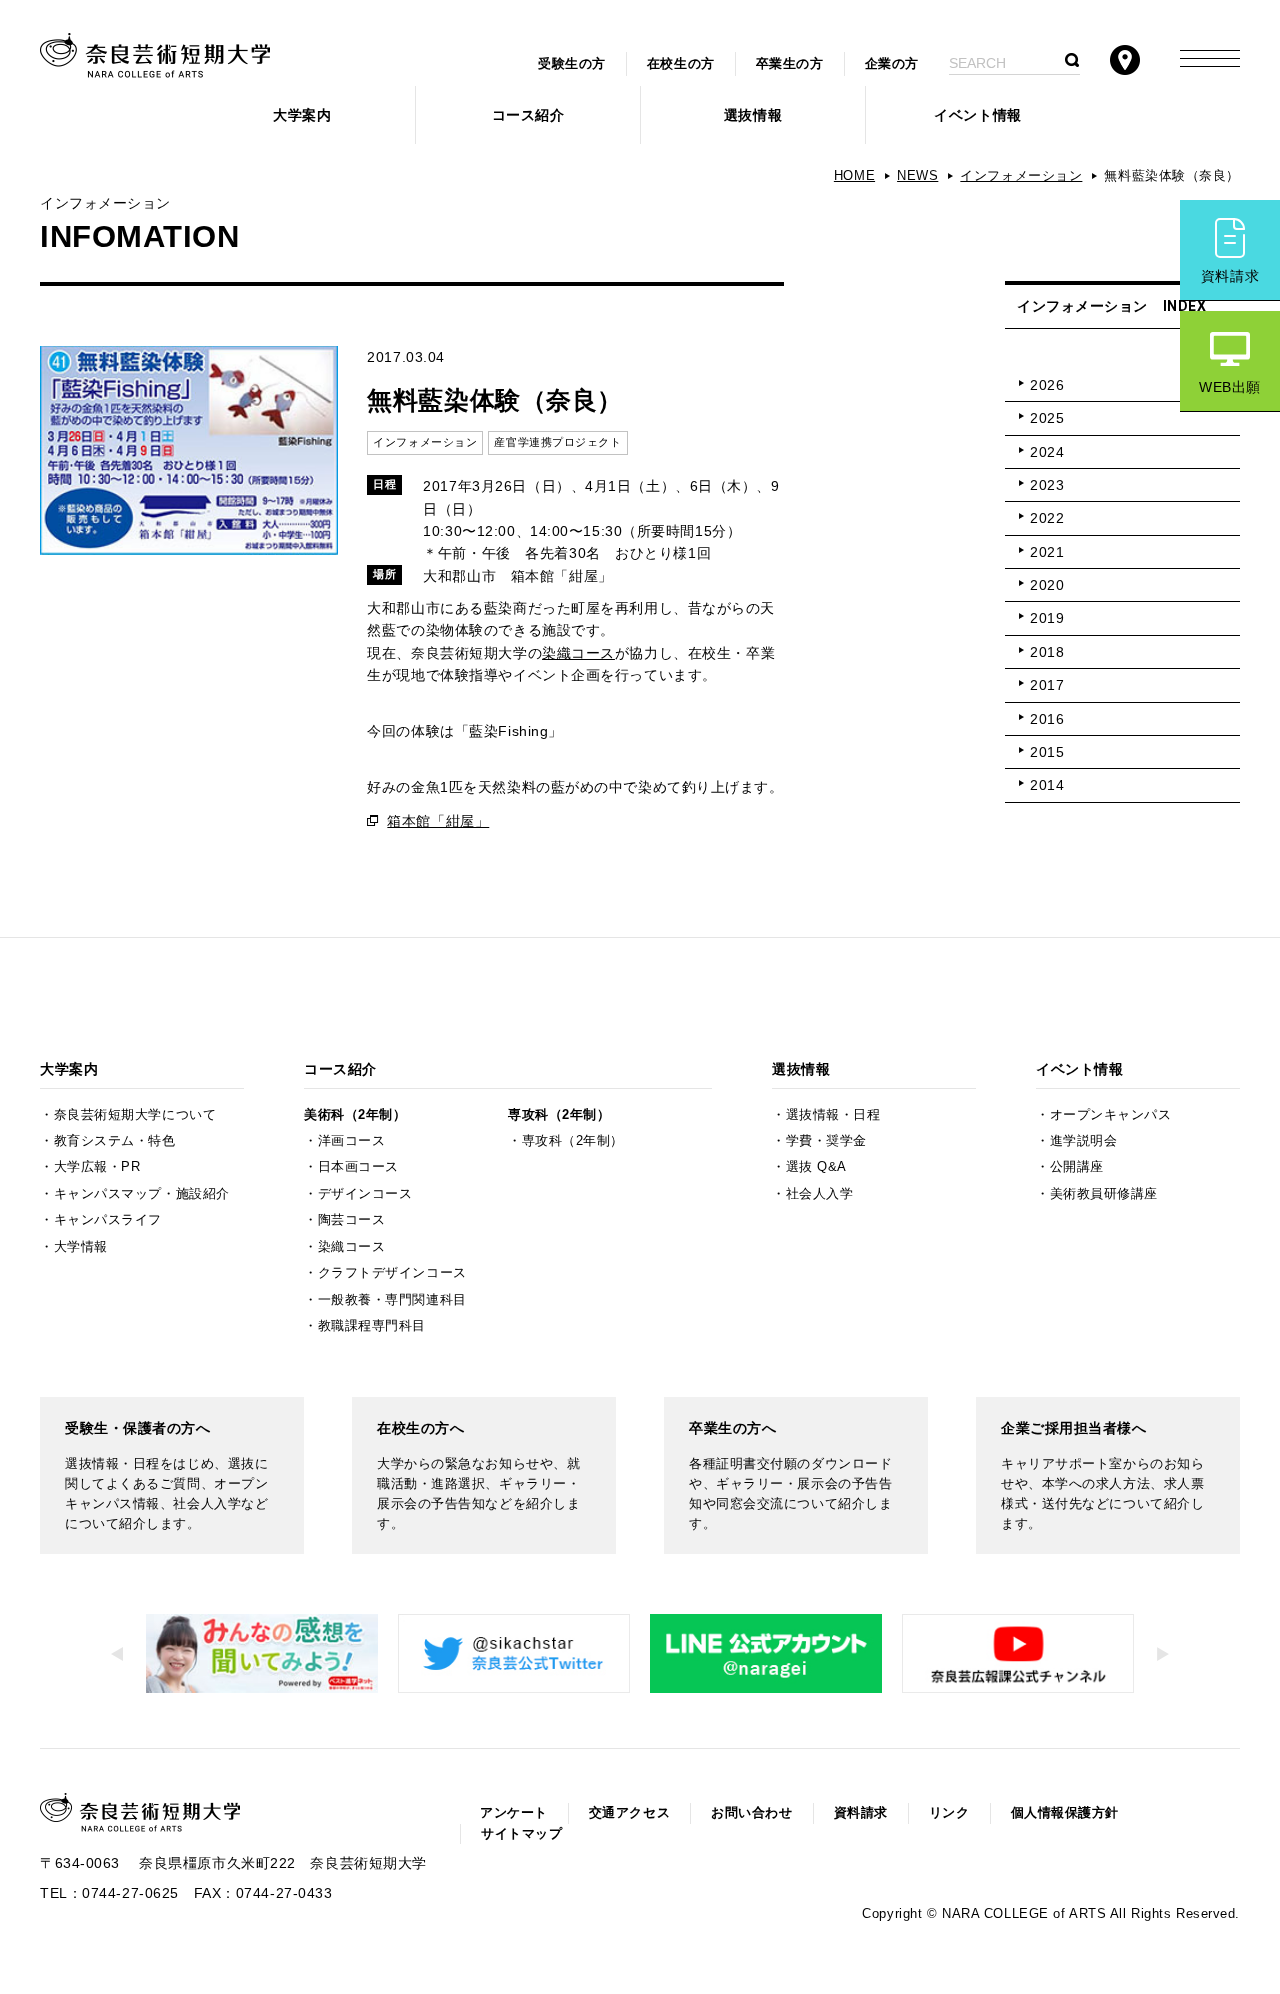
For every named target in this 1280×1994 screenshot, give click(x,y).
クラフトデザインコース (392, 1273)
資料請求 (1230, 276)
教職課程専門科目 (372, 1326)
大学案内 (302, 115)
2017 (1047, 685)
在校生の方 (681, 64)
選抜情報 (753, 115)
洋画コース (352, 1141)
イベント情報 (977, 115)
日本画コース (358, 1167)
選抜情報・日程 (833, 1115)
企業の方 (892, 64)
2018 (1047, 652)
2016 (1047, 719)
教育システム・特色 (115, 1141)
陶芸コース (352, 1220)
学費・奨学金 (826, 1141)
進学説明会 (1084, 1141)
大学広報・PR (97, 1167)
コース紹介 (528, 115)
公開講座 (1077, 1167)
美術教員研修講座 (1104, 1194)
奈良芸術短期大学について (135, 1115)
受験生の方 (572, 64)
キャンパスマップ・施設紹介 (142, 1194)
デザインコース (365, 1194)
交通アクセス (629, 1813)
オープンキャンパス (1111, 1115)
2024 (1047, 452)
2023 (1047, 485)
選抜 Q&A (816, 1167)
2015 (1047, 752)
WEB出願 (1230, 387)
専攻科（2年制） (559, 1115)
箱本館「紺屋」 (438, 821)
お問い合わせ (751, 1813)
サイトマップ (521, 1834)
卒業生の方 (790, 64)
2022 (1047, 518)
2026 (1047, 385)
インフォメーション (1021, 176)
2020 (1047, 585)
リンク (949, 1813)
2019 (1047, 618)
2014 (1047, 785)
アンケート (514, 1813)
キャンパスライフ (108, 1220)
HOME (854, 176)
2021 (1047, 552)
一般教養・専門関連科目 (392, 1300)
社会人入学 (820, 1194)
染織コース (578, 653)
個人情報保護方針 (1065, 1813)
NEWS (917, 176)
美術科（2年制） (355, 1115)
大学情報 (81, 1247)
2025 (1047, 418)
